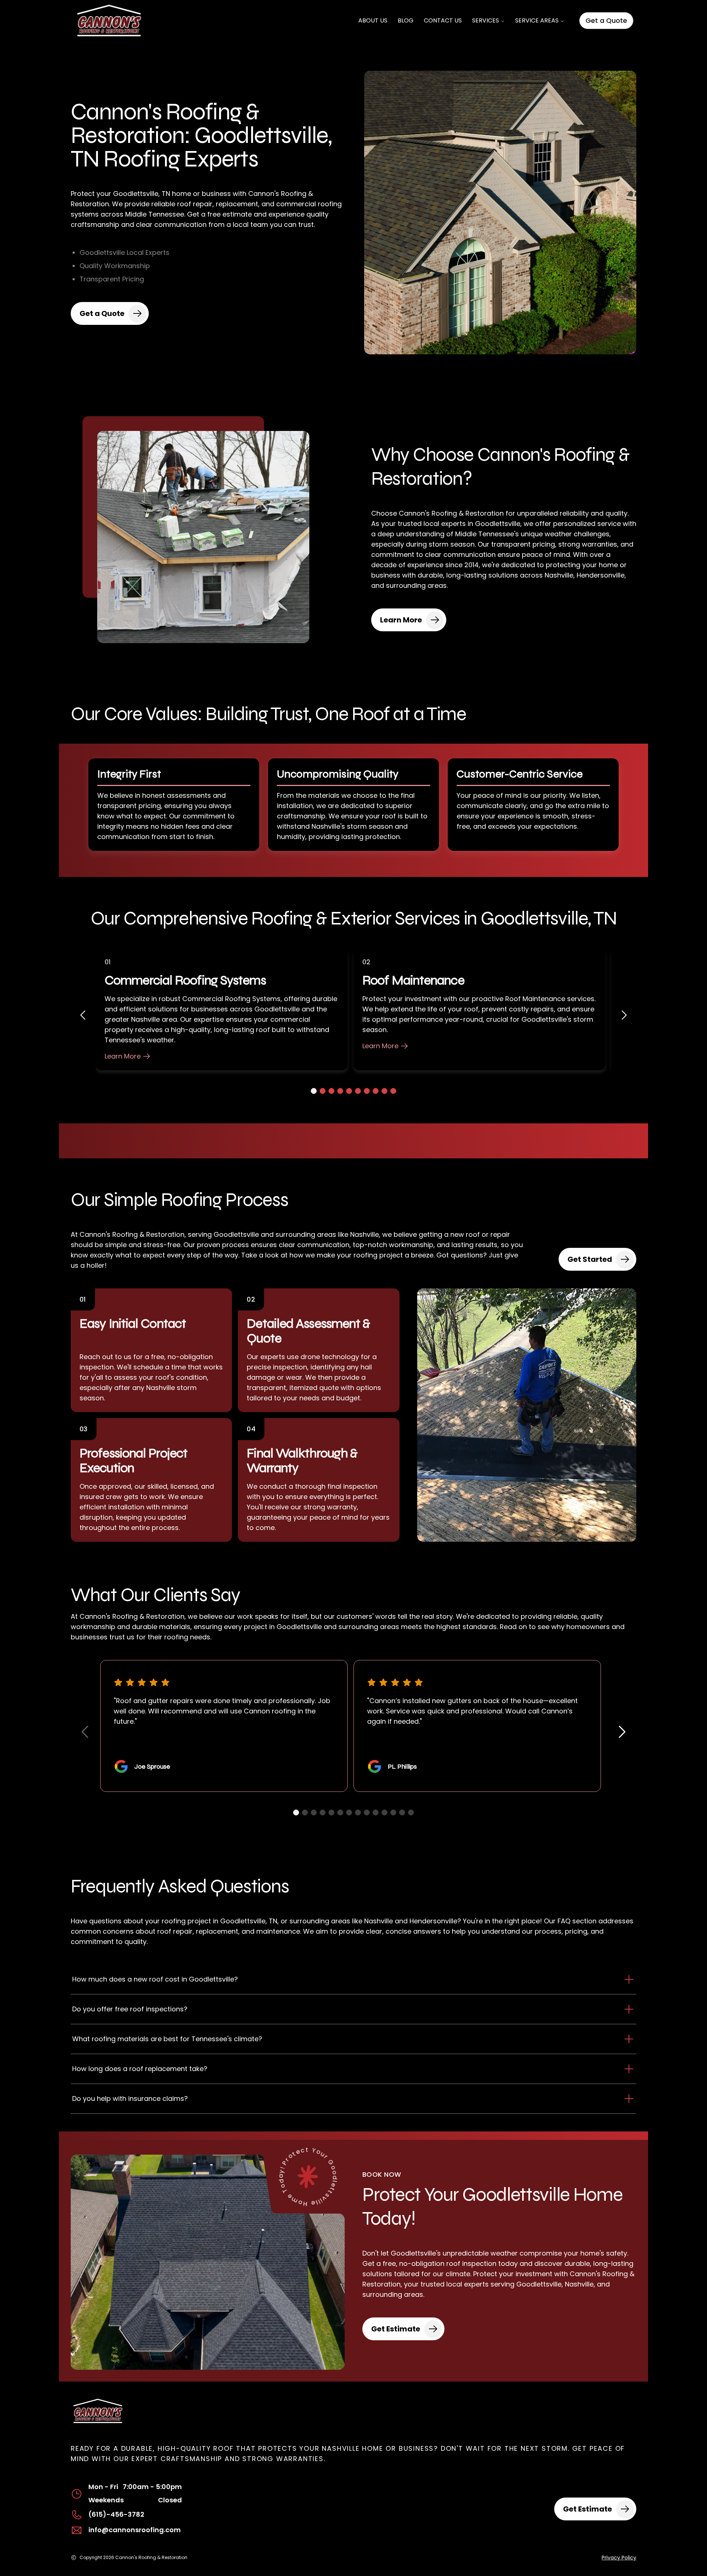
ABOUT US (373, 20)
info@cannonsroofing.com (135, 2530)
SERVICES (486, 20)
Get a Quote (606, 20)
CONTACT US (443, 20)
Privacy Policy (619, 2558)
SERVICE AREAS (537, 20)
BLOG (406, 20)
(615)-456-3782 (116, 2514)
